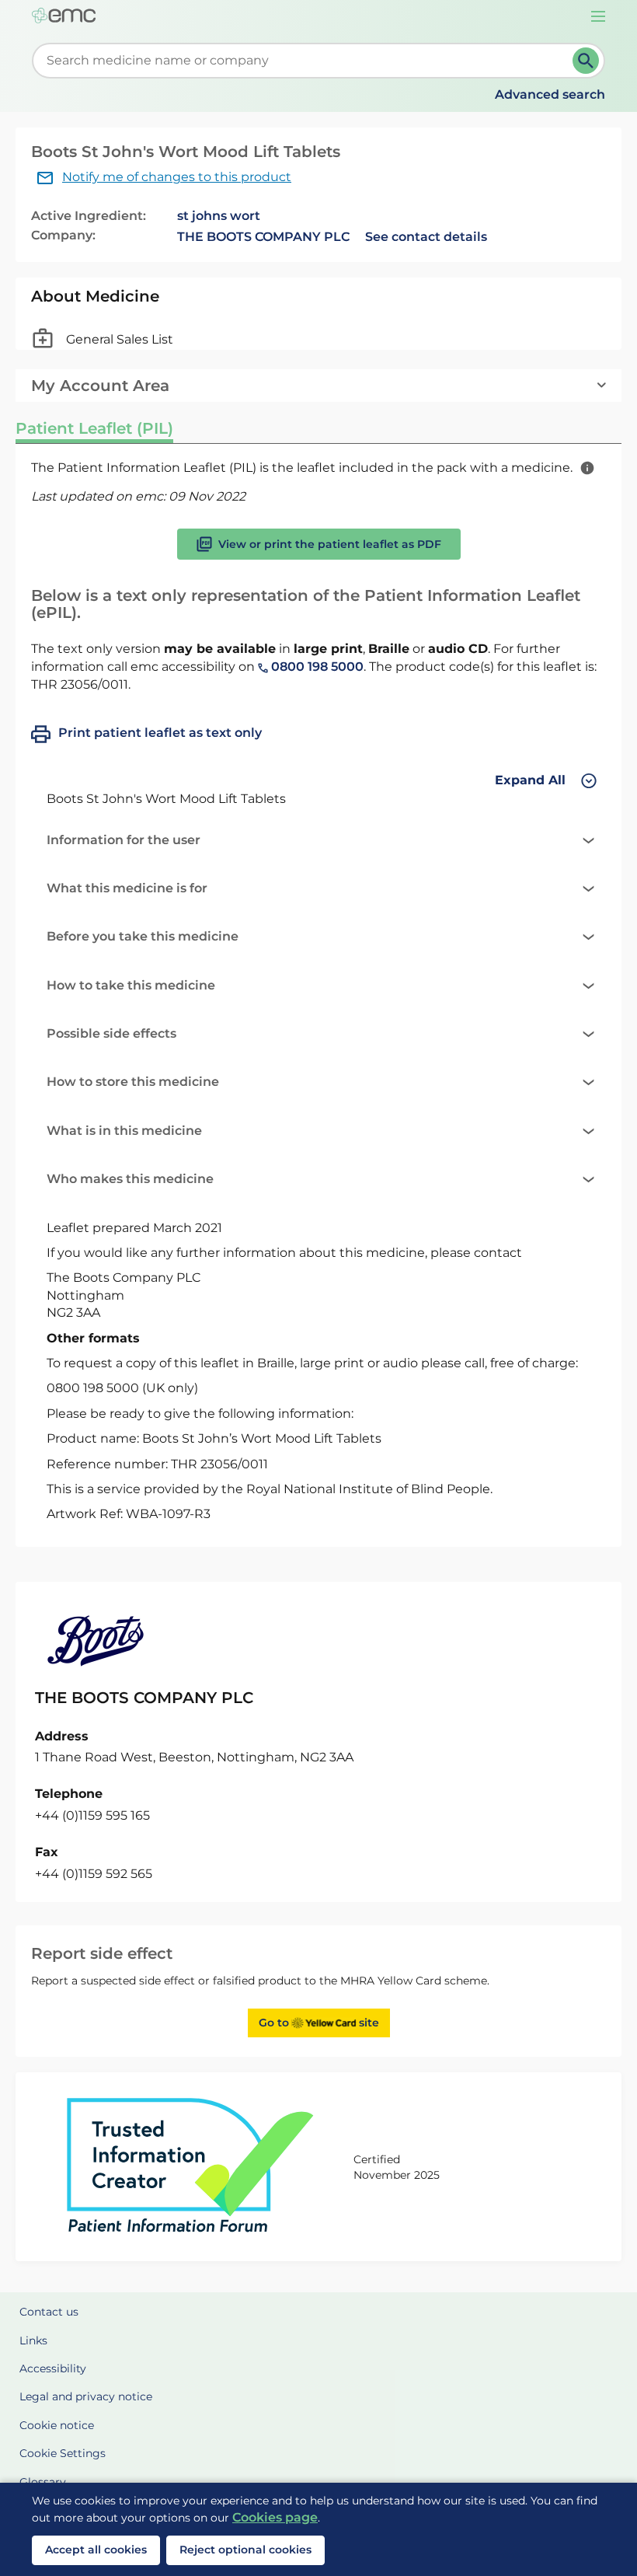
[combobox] (305, 61)
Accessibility (53, 2368)
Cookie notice (57, 2425)
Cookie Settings (63, 2453)
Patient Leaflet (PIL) (94, 428)
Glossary (43, 2482)
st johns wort (219, 216)
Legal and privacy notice (86, 2396)
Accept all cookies (96, 2550)
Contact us (49, 2312)
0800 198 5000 (316, 667)
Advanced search (550, 94)
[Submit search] (586, 61)
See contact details (426, 237)
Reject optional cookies (245, 2550)
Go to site (319, 2023)
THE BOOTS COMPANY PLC (263, 237)
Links (33, 2340)
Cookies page (275, 2517)
